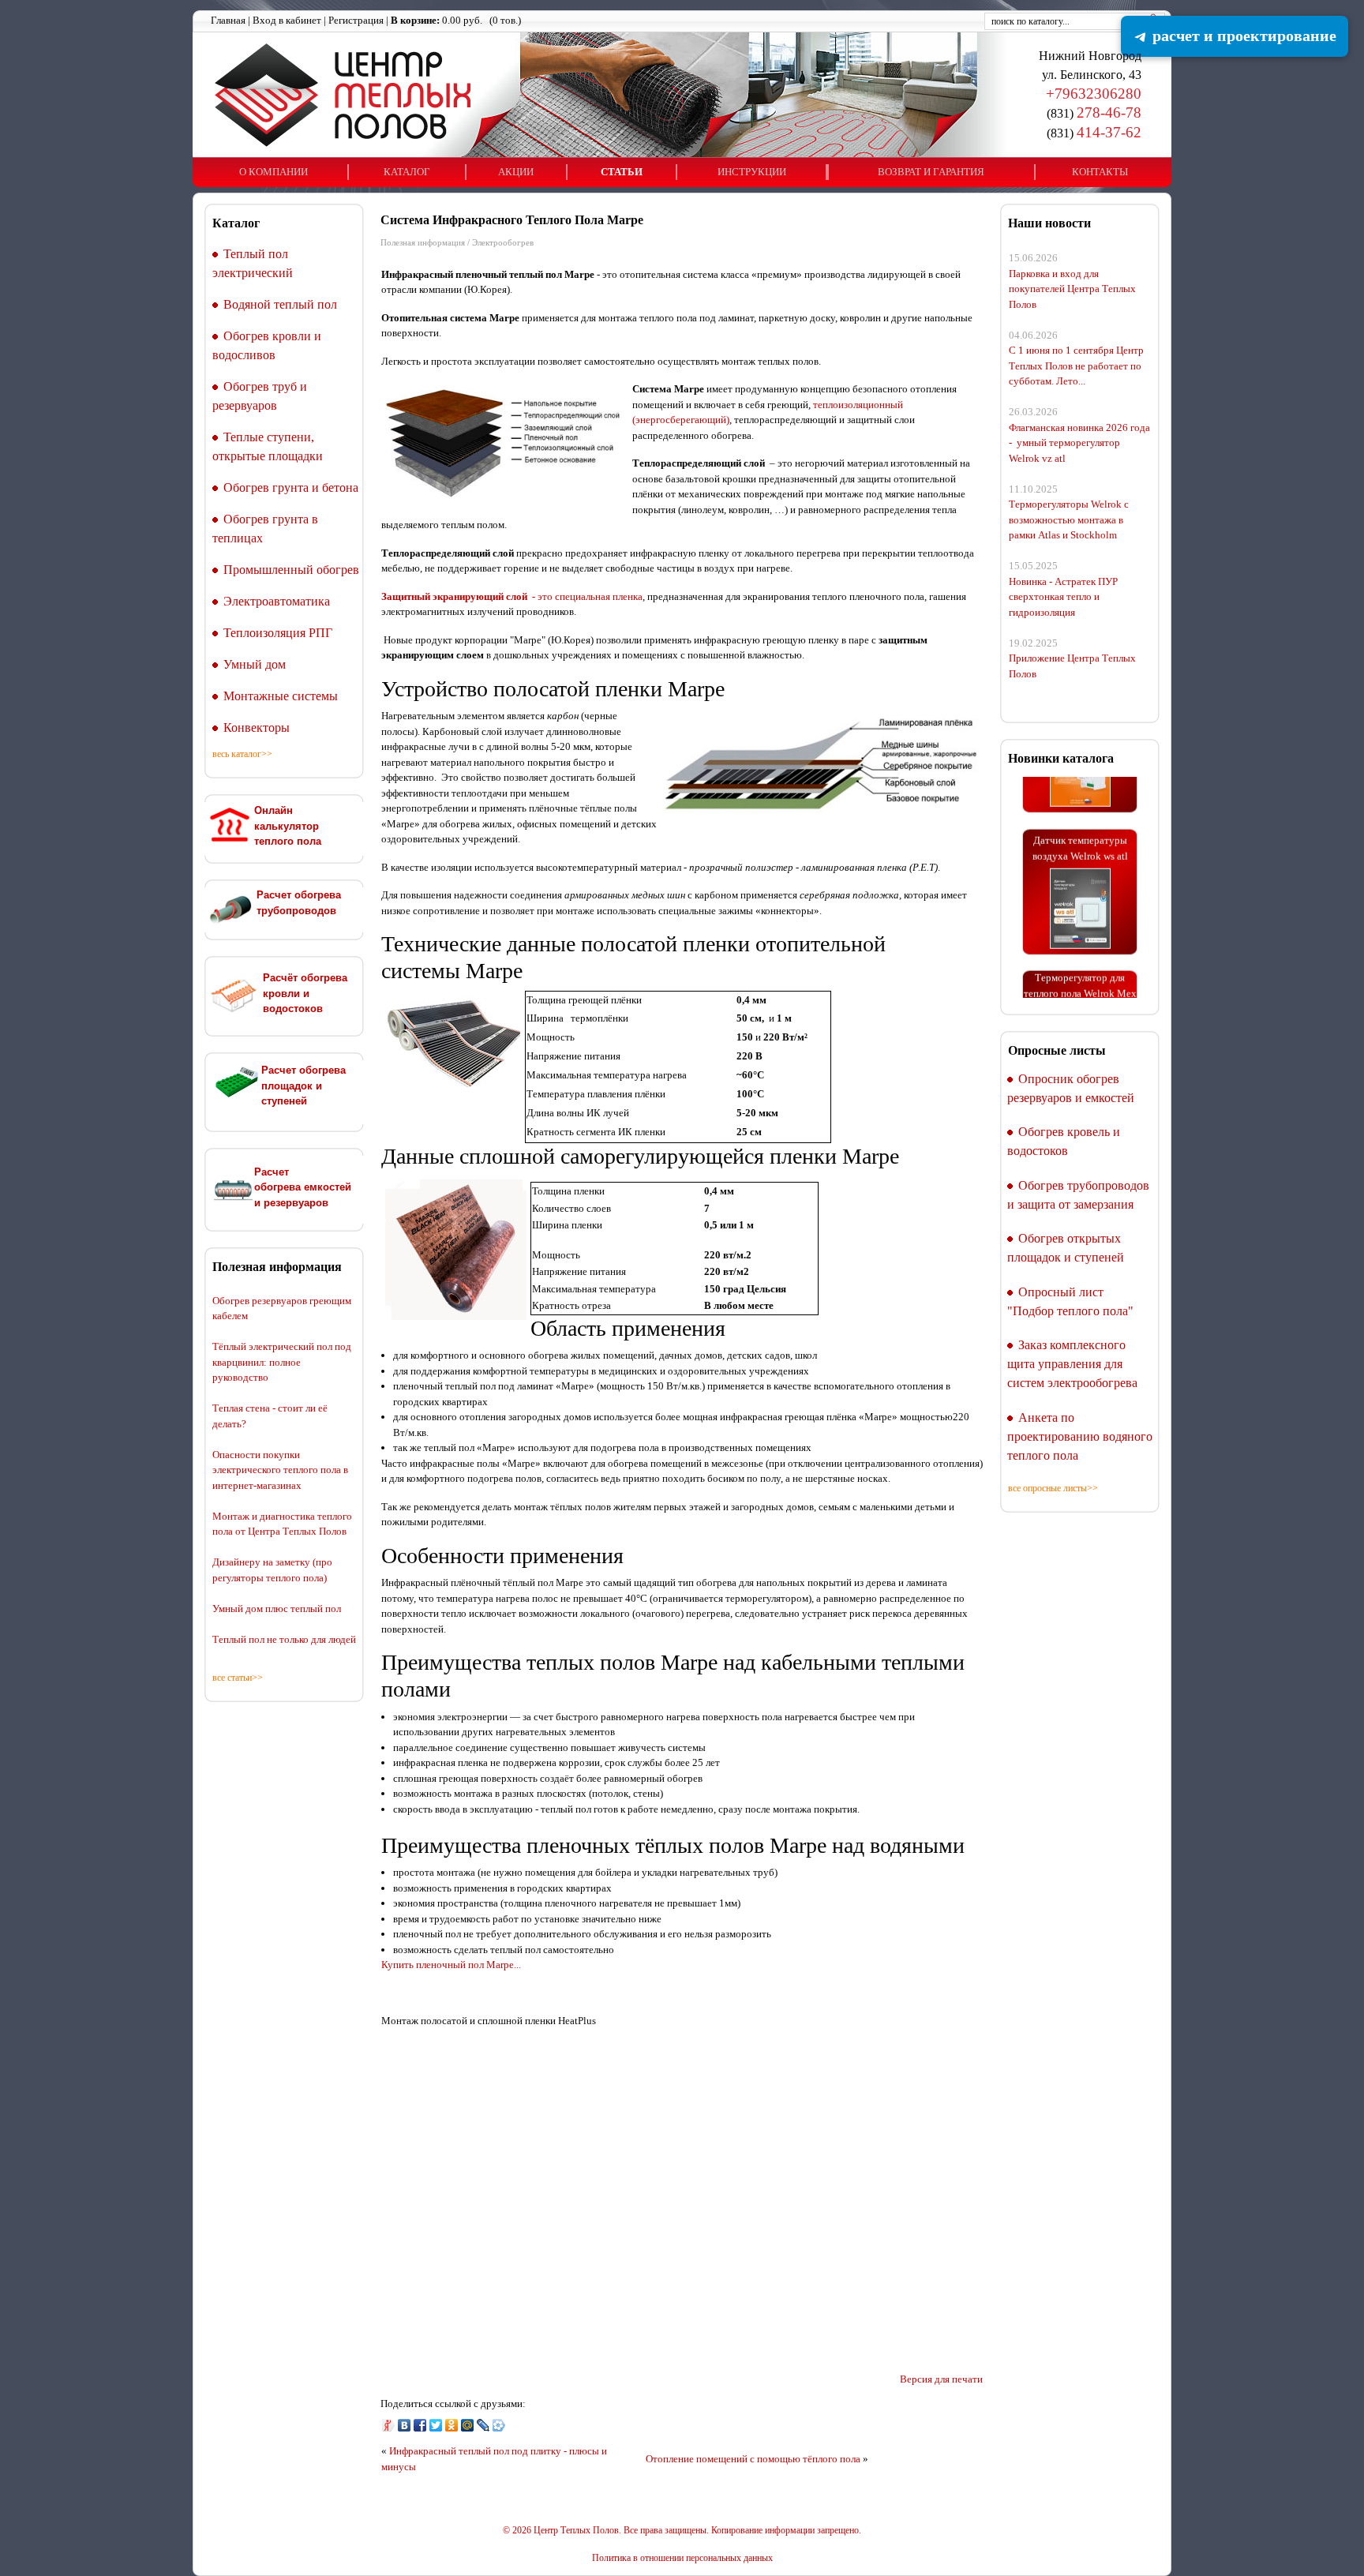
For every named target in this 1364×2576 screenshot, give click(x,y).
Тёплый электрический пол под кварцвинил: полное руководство (282, 1362)
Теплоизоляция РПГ (278, 633)
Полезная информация (423, 242)
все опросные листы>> (1053, 1488)
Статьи (622, 172)
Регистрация (356, 20)
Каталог (407, 172)
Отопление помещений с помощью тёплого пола (753, 2459)
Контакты (1100, 172)
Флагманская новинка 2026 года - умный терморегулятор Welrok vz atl (1079, 443)
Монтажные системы (281, 696)
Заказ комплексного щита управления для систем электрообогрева (1072, 1364)
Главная (228, 20)
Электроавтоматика (277, 601)
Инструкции (752, 172)
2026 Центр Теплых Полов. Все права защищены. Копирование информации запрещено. (687, 2531)
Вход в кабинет (287, 20)
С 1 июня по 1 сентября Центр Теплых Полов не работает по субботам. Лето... (1076, 366)
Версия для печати (941, 2379)
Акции (516, 172)
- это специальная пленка (512, 596)
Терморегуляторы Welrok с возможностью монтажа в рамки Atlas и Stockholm (1069, 519)
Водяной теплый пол (280, 304)
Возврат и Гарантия (931, 172)
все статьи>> (238, 1678)
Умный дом (255, 664)
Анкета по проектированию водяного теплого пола (1080, 1436)
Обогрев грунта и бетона (291, 487)
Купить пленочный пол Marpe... (451, 1965)
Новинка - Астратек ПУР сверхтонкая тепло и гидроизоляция (1063, 597)
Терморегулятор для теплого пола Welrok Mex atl (1080, 967)
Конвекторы (257, 727)
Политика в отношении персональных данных (682, 2558)
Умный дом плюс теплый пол (277, 1609)
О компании (274, 172)
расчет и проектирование (1242, 36)
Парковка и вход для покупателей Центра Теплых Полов (1072, 289)
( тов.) (456, 20)
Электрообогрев (503, 242)
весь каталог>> (242, 754)
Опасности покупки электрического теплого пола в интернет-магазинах (280, 1470)
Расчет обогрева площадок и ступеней (304, 1086)
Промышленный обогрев (291, 570)
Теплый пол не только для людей (284, 1639)
